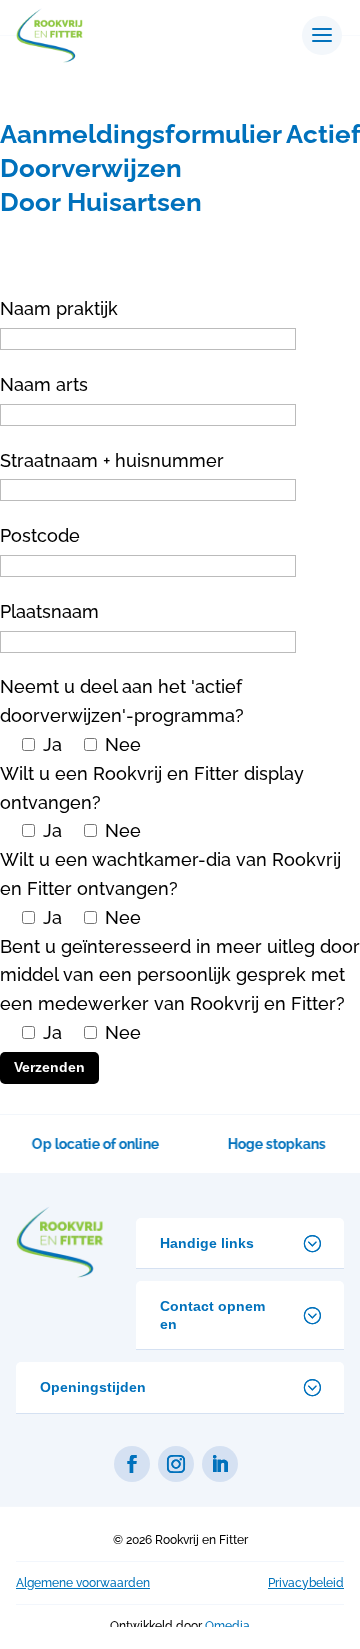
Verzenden (49, 1067)
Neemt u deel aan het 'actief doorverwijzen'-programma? (122, 715)
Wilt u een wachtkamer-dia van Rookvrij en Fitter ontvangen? (170, 888)
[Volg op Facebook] (132, 1464)
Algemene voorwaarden (83, 1583)
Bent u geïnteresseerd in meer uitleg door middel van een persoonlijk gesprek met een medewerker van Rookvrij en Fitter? (180, 1005)
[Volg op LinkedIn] (220, 1464)
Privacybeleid (306, 1583)
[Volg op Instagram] (176, 1464)
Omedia (227, 1626)
